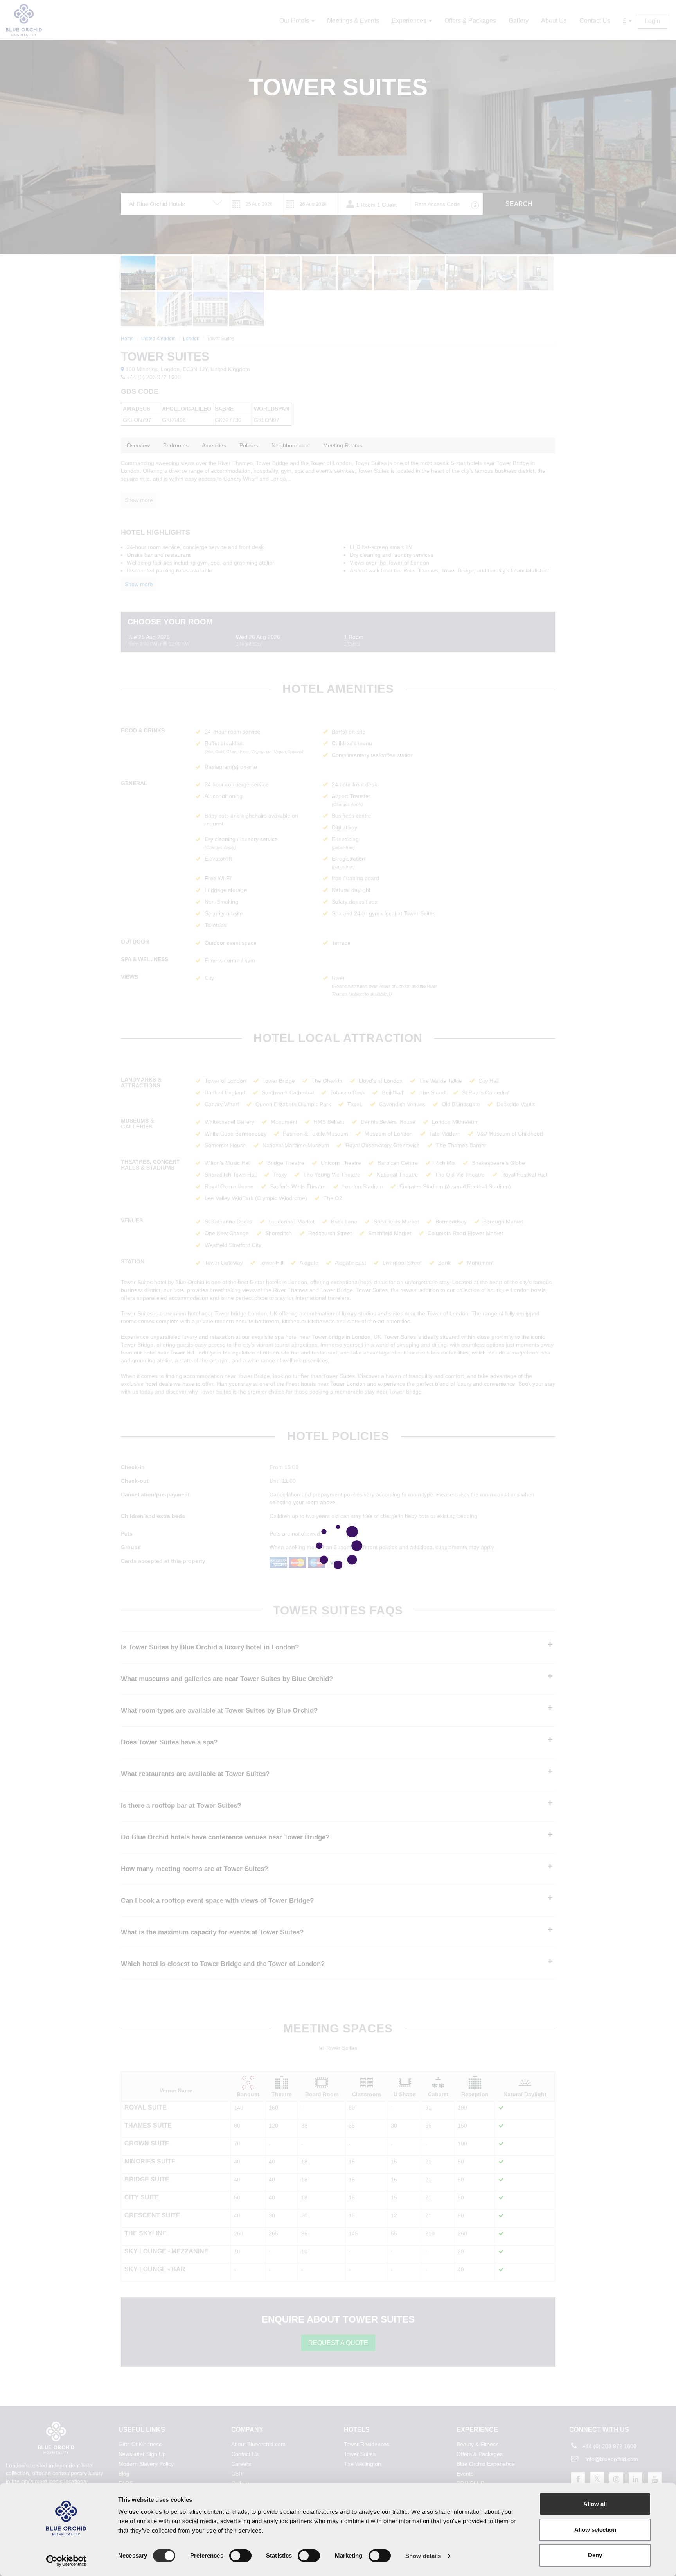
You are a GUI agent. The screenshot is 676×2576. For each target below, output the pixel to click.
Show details (423, 2556)
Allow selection (595, 2530)
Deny (595, 2555)
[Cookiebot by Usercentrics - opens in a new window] (66, 2561)
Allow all (595, 2504)
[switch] (240, 2556)
